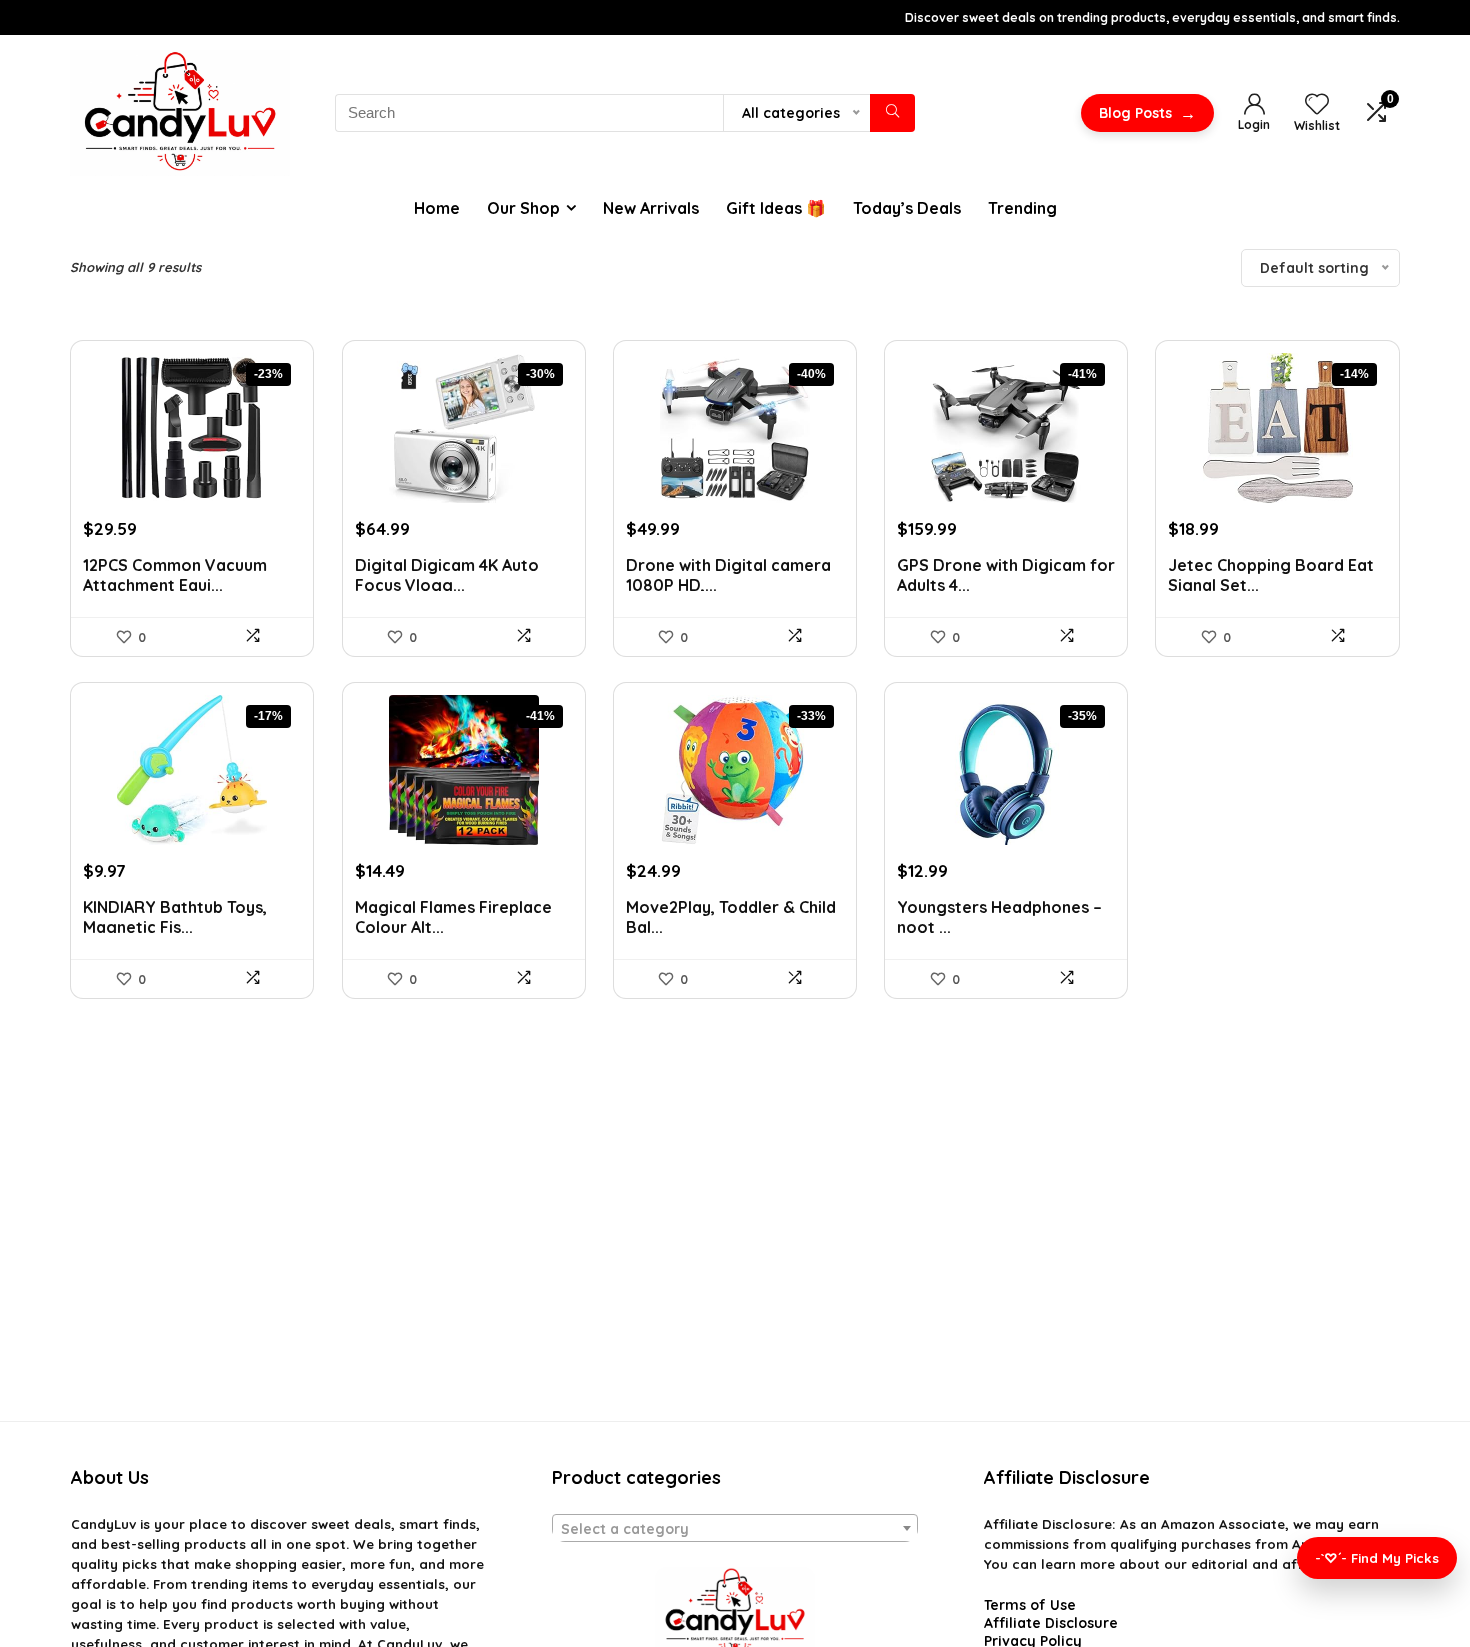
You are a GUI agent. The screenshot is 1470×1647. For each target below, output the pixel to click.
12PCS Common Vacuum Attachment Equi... (175, 575)
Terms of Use (1030, 1605)
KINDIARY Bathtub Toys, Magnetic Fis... (175, 917)
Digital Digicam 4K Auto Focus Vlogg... (447, 575)
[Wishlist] (1317, 105)
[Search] (892, 113)
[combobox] (734, 1528)
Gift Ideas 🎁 (776, 208)
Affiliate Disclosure (1051, 1623)
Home (437, 208)
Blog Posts (1147, 113)
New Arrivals (651, 208)
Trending (1022, 208)
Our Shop (523, 208)
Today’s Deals (907, 208)
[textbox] (734, 1529)
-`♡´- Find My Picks (1377, 1558)
